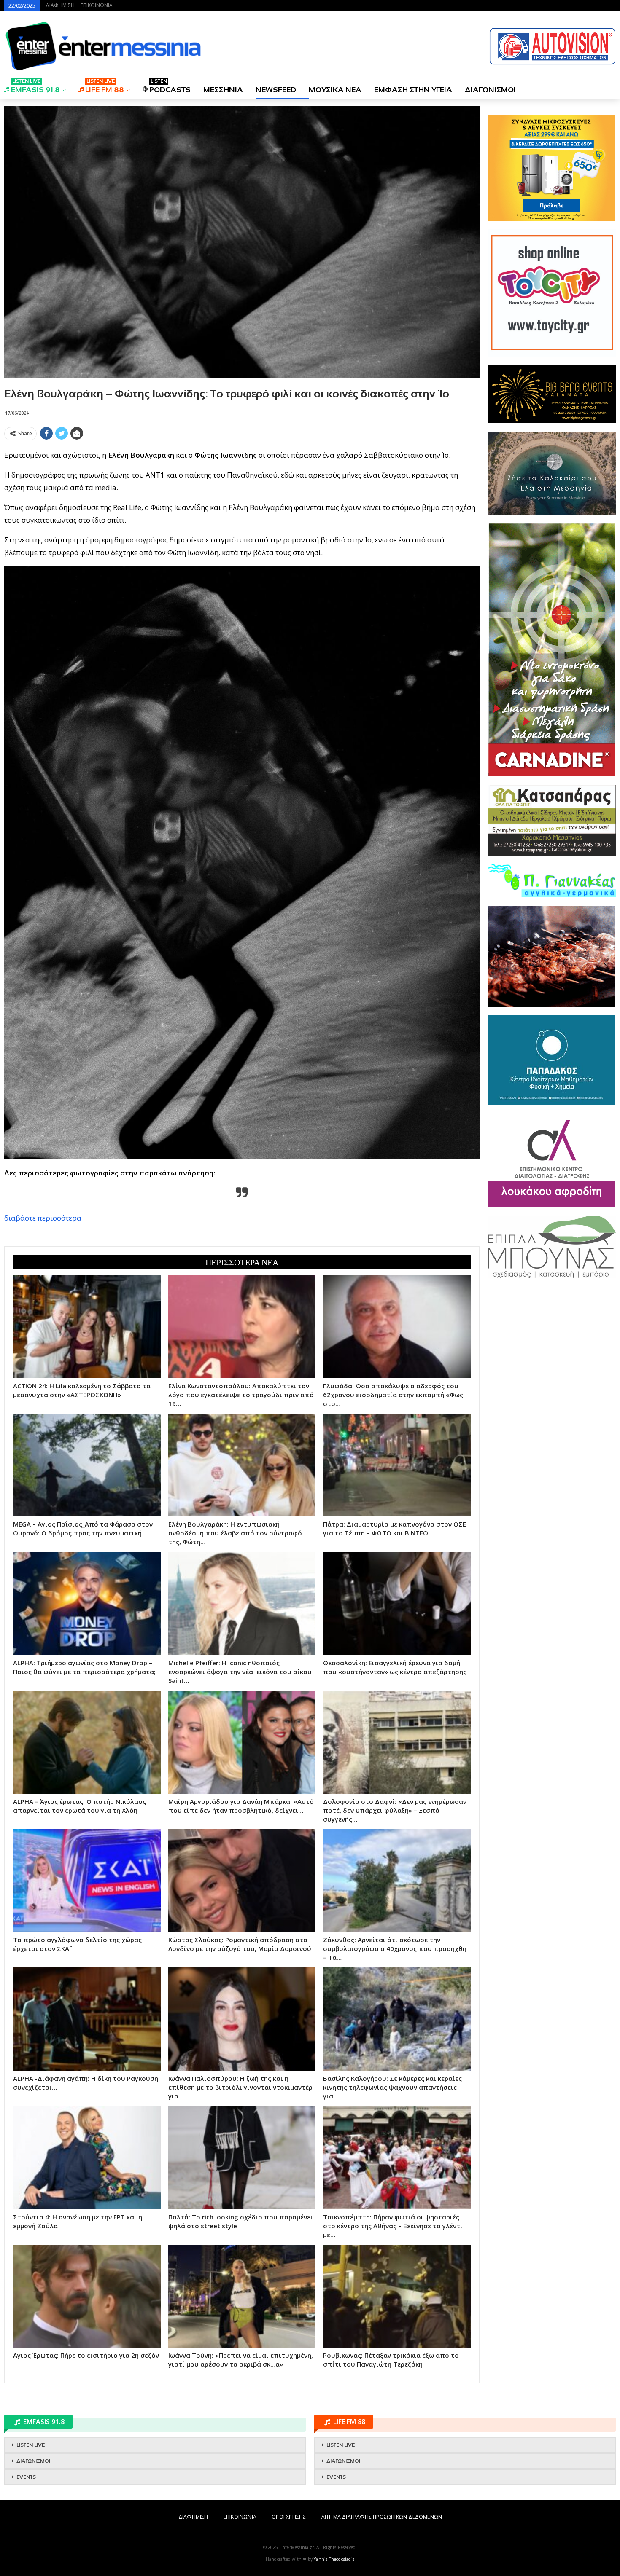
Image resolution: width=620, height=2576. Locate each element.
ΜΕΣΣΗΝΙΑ (223, 90)
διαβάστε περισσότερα (43, 1218)
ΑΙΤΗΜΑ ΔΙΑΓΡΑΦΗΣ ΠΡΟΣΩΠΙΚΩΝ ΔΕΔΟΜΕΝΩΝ (382, 2517)
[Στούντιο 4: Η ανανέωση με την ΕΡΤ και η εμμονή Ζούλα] (87, 2158)
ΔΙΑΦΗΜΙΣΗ (60, 5)
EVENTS (26, 2477)
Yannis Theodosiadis (334, 2559)
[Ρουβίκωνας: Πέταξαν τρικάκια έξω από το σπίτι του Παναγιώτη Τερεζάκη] (397, 2296)
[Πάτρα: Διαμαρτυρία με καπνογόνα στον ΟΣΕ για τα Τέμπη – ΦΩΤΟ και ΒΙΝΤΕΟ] (397, 1465)
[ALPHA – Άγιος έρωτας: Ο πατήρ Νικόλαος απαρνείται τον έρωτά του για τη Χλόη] (87, 1742)
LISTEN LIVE (31, 2445)
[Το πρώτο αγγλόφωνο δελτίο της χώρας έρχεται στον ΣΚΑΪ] (87, 1881)
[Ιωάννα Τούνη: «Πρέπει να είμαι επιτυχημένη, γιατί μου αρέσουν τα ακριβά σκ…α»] (242, 2296)
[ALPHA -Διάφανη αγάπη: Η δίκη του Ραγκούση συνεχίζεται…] (87, 2019)
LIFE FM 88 (105, 87)
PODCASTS (170, 87)
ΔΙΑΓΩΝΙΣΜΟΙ (490, 90)
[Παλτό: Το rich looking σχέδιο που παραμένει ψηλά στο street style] (242, 2158)
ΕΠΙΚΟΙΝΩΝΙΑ (97, 5)
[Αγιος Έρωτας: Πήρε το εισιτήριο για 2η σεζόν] (87, 2296)
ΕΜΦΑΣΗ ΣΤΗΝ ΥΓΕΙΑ (413, 90)
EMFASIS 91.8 (35, 87)
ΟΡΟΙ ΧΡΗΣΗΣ (289, 2517)
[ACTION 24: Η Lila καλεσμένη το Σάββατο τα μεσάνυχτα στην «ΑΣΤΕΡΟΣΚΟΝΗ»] (87, 1327)
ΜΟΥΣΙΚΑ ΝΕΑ (335, 90)
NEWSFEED (276, 90)
